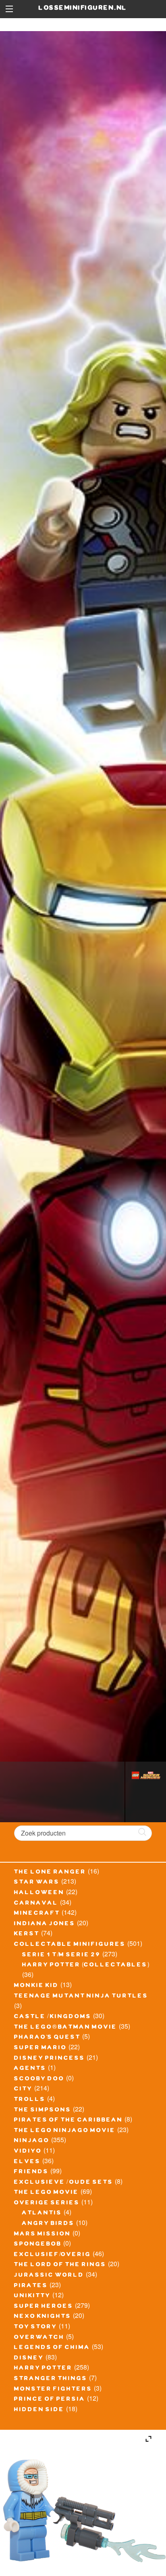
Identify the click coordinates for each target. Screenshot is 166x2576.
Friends (31, 2172)
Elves (27, 2162)
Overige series (47, 2204)
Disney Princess (50, 2059)
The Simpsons (43, 2111)
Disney (29, 2359)
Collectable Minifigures (70, 1945)
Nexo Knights (43, 2317)
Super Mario (40, 2048)
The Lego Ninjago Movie (65, 2131)
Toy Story (36, 2328)
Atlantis (42, 2214)
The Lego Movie (47, 2193)
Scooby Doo (39, 2080)
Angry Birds (48, 2224)
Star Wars (37, 1883)
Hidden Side (39, 2410)
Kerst (27, 1935)
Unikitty (32, 2296)
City (23, 2090)
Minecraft (37, 1914)
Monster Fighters (53, 2390)
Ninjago (32, 2141)
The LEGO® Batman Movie (66, 2028)
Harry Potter (43, 2369)
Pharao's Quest (47, 2038)
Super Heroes (44, 2307)
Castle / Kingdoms (53, 2017)
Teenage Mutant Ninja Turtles (81, 1997)
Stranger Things (51, 2379)
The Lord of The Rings (60, 2265)
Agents (30, 2069)
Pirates (31, 2286)
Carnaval (36, 1904)
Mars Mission (43, 2235)
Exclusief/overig (53, 2255)
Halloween (39, 1893)
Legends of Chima (52, 2348)
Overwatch (39, 2338)
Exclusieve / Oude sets (64, 2183)
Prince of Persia (50, 2400)
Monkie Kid (36, 1986)
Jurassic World (49, 2276)
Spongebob (38, 2245)
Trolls (30, 2100)
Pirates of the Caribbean (68, 2121)
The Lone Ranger (50, 1873)
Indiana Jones (45, 1924)
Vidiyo (28, 2152)
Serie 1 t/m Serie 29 (61, 1956)
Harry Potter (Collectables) (86, 1966)
